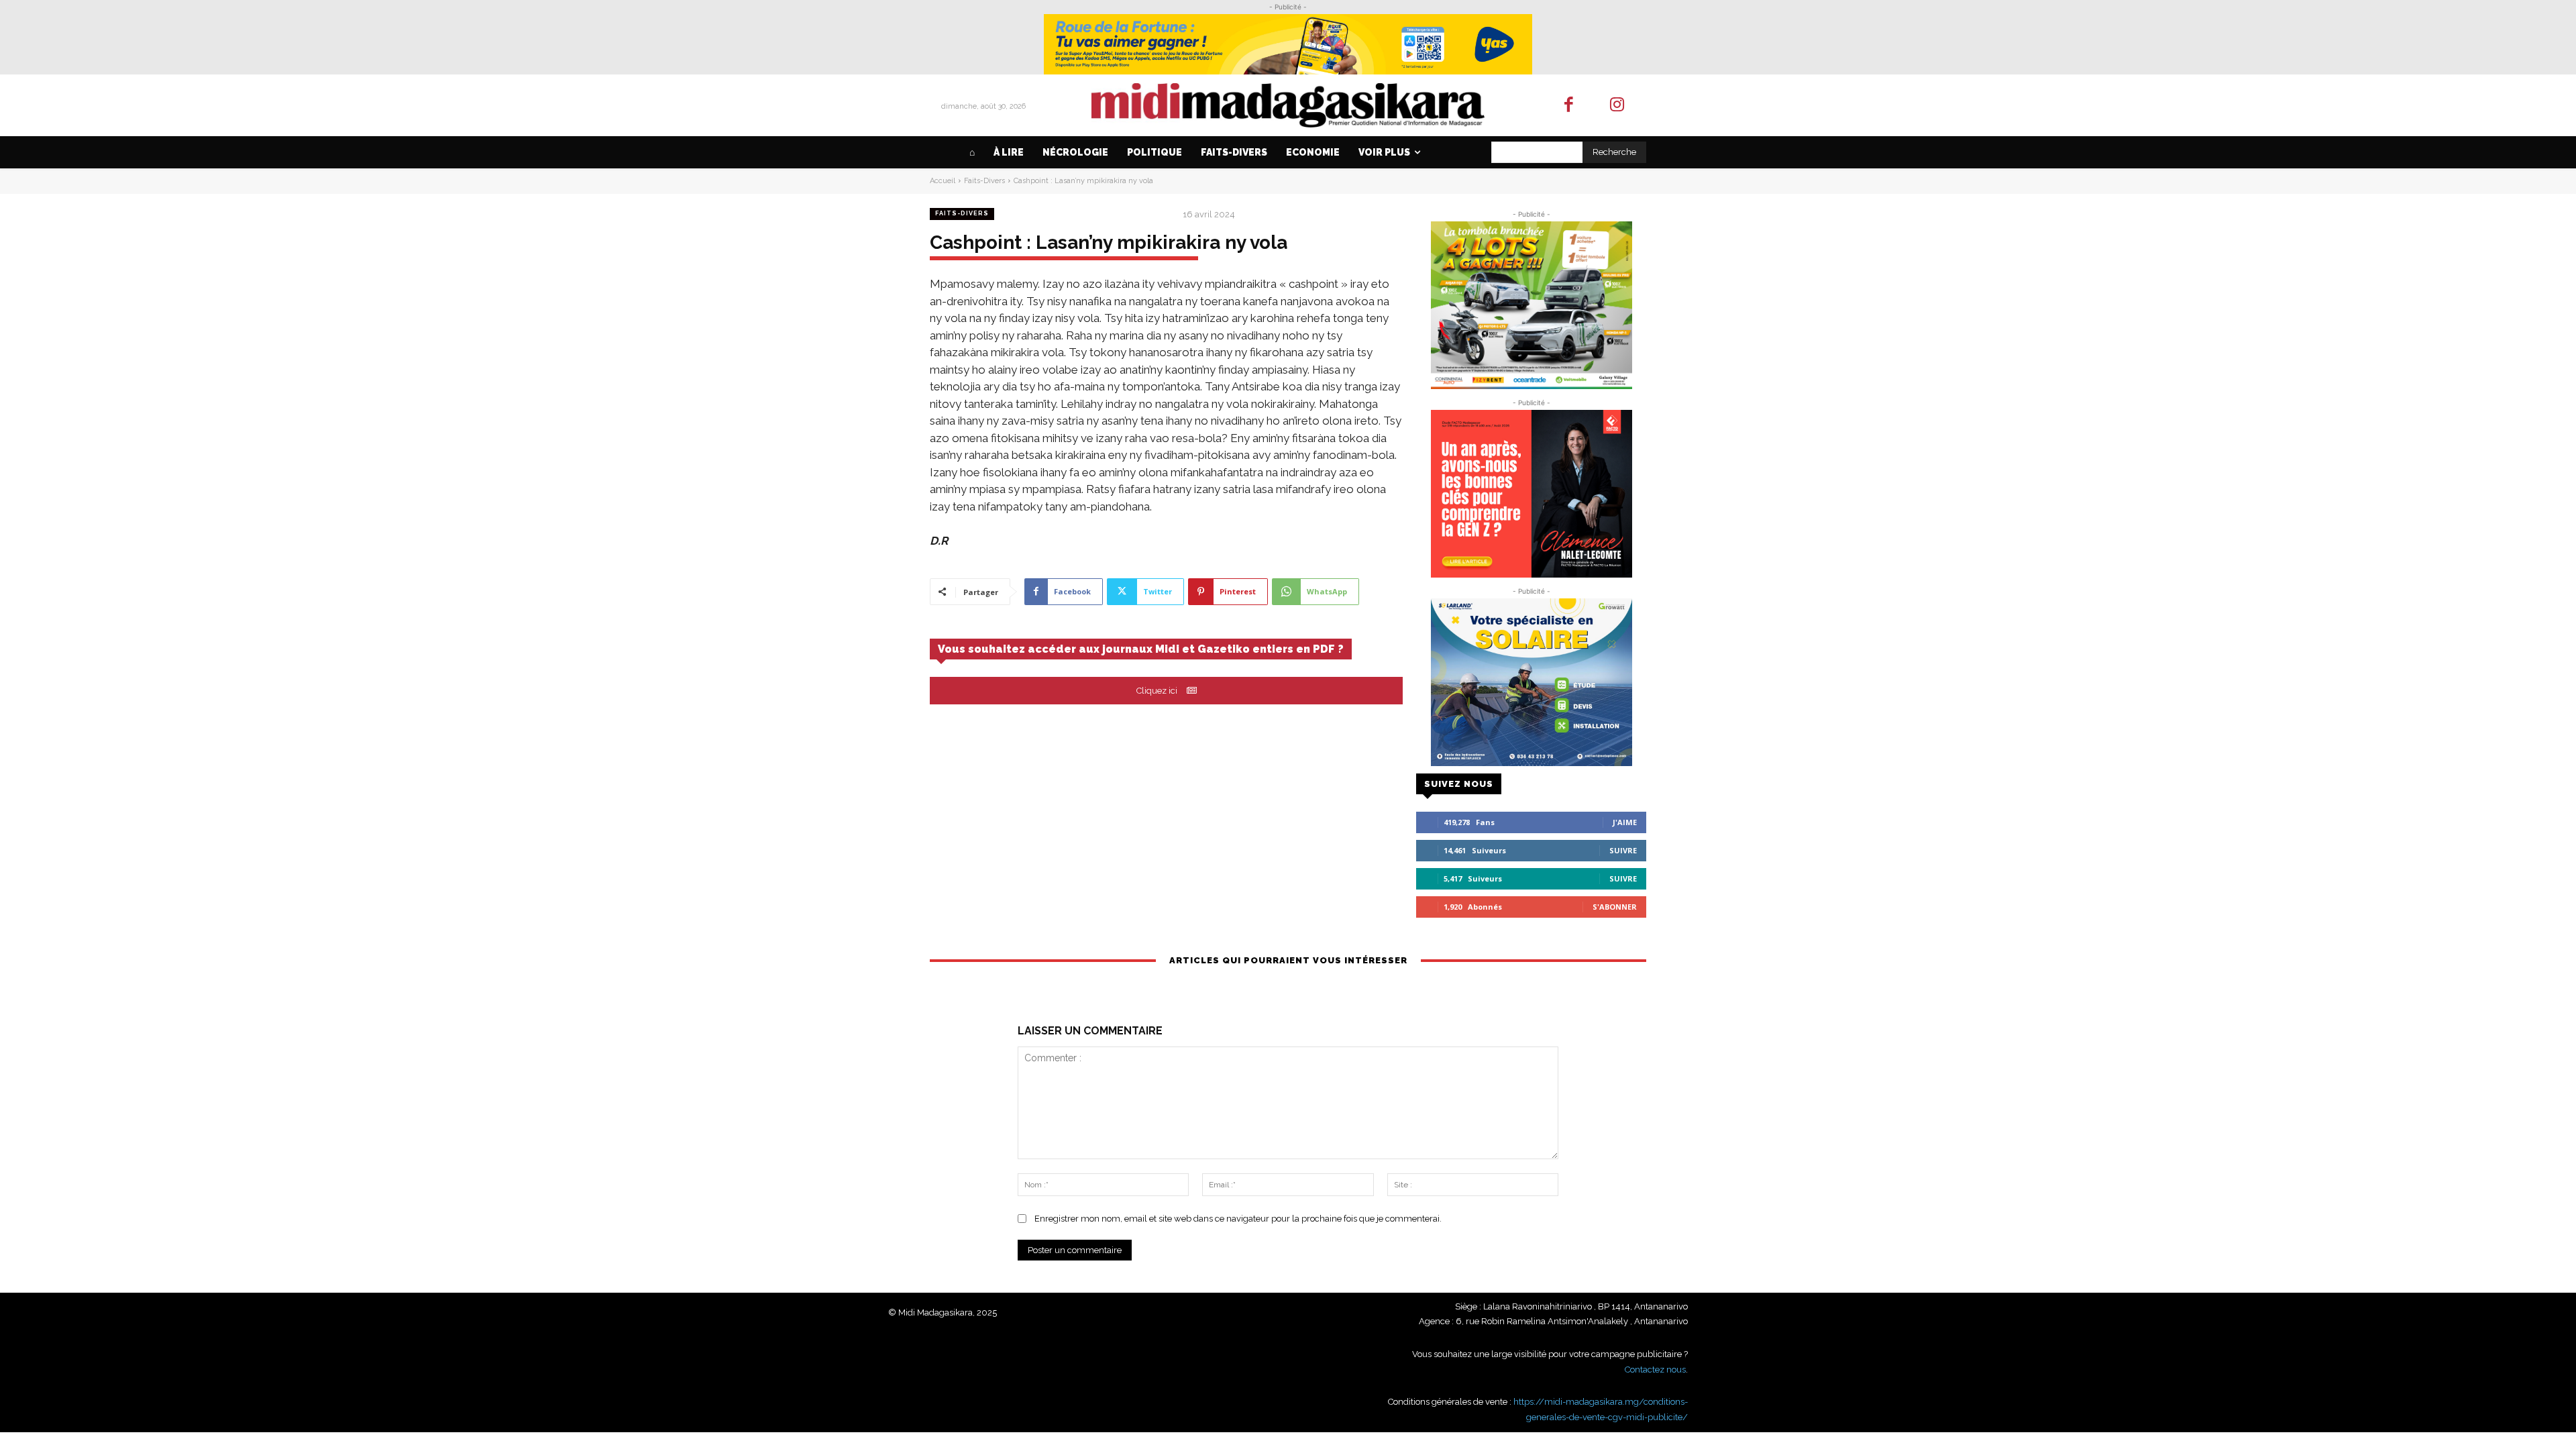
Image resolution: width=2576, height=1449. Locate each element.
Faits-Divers (984, 181)
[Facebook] (1569, 106)
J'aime (1625, 822)
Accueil (943, 181)
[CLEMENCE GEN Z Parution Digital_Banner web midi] (1531, 494)
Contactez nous (1655, 1370)
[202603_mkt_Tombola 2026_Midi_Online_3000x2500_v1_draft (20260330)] (1531, 305)
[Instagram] (1618, 106)
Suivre (1623, 850)
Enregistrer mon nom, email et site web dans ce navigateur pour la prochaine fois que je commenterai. (1238, 1219)
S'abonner (1615, 907)
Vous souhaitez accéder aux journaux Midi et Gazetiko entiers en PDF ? (1141, 649)
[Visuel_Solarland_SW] (1531, 682)
